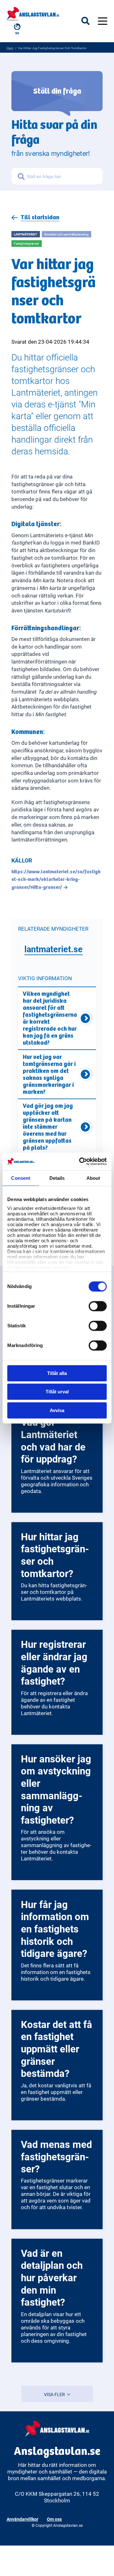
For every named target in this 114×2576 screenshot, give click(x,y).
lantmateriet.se (54, 949)
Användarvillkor (22, 2519)
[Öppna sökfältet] (90, 21)
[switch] (98, 1306)
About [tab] (93, 1178)
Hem (10, 48)
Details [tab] (57, 1178)
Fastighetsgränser (26, 243)
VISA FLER (55, 2394)
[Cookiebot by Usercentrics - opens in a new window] (80, 1161)
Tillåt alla (57, 1373)
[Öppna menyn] (103, 21)
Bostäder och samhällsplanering (66, 234)
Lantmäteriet (25, 234)
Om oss (54, 2519)
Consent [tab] (21, 1178)
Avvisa (57, 1410)
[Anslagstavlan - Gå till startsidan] (33, 13)
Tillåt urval (57, 1392)
